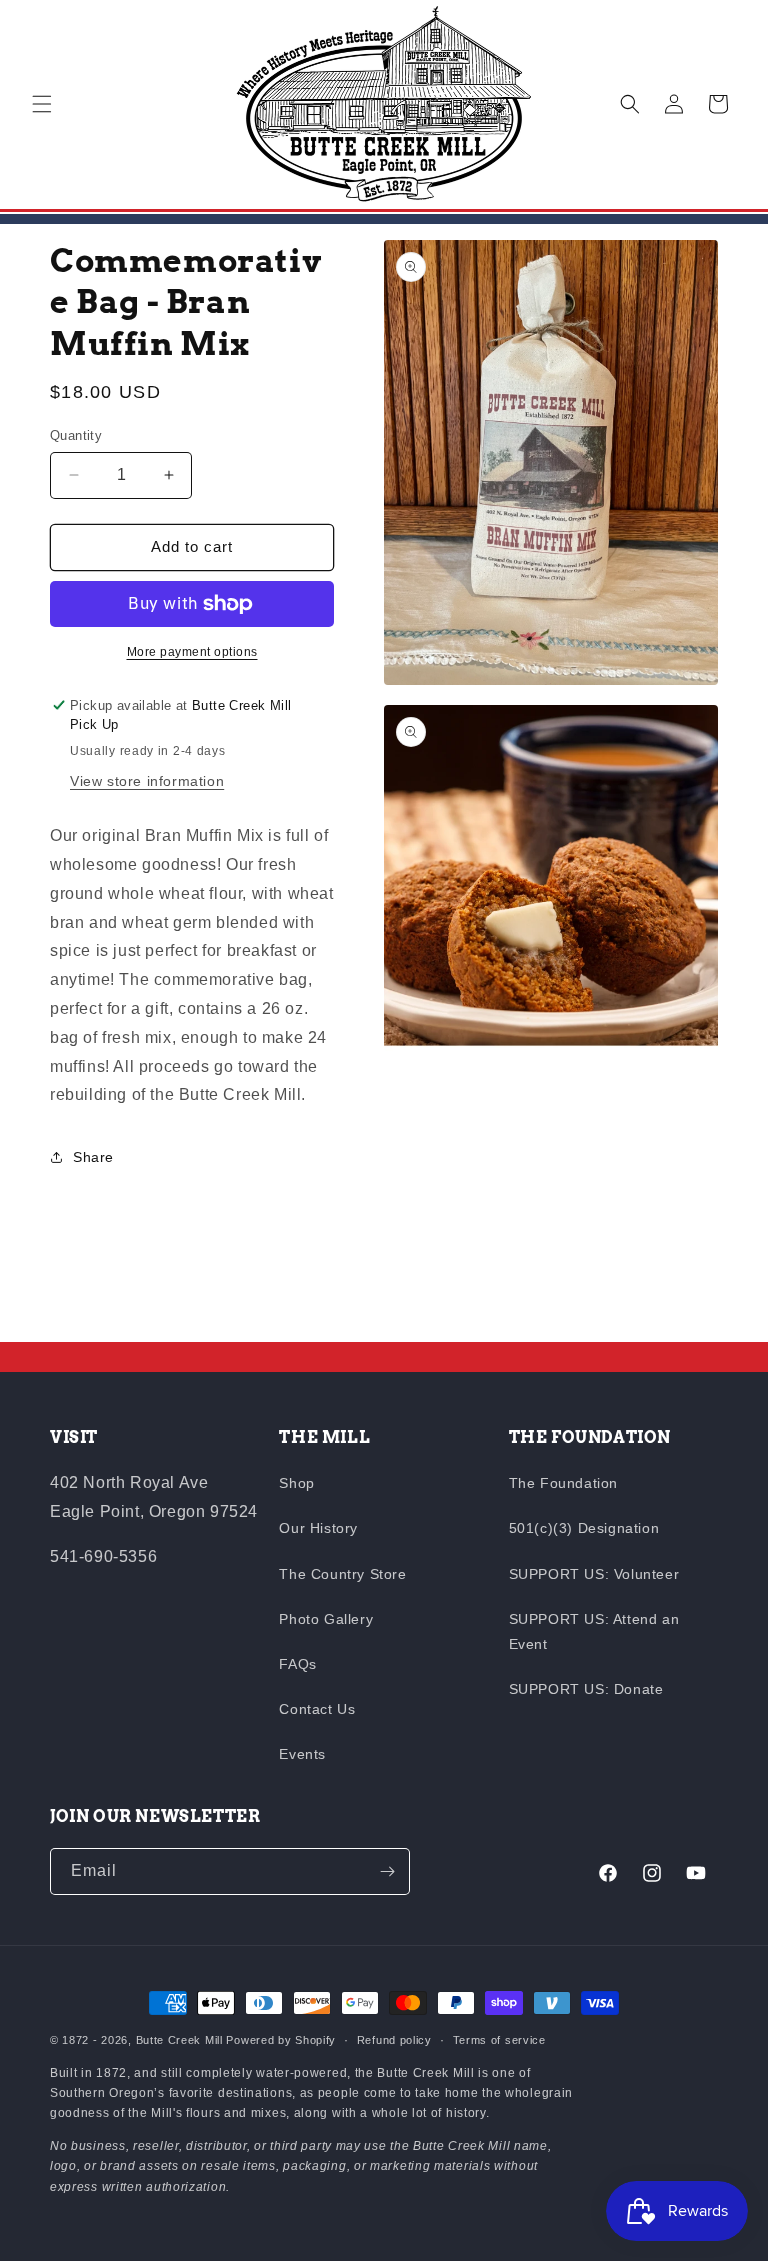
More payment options (192, 652)
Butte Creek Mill (179, 2040)
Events (302, 1754)
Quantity (76, 435)
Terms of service (499, 2040)
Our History (318, 1528)
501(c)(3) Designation (584, 1528)
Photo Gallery (326, 1619)
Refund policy (394, 2040)
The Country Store (342, 1574)
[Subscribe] (387, 1871)
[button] (42, 104)
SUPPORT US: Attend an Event (594, 1631)
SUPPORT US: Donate (586, 1689)
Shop (296, 1483)
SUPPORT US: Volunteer (594, 1574)
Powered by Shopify (281, 2040)
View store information (147, 781)
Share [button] (93, 1157)
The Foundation (563, 1483)
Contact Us (317, 1709)
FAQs (297, 1664)
